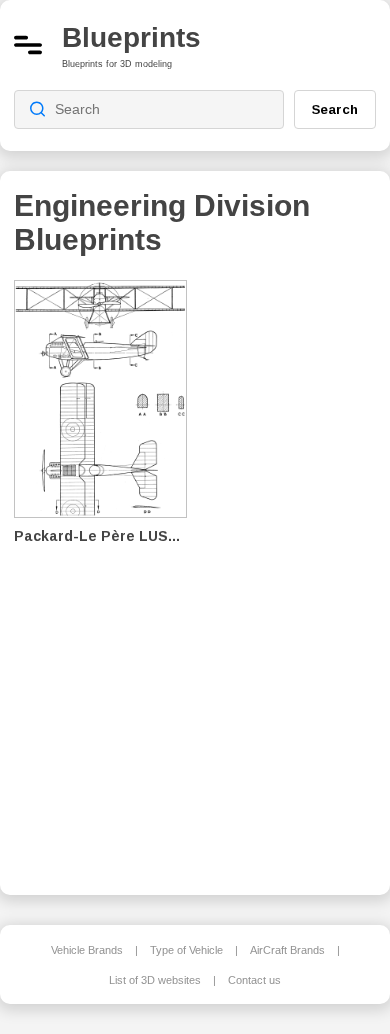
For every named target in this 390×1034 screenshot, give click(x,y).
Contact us (254, 980)
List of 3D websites (155, 980)
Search (335, 109)
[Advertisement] (296, 574)
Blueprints (131, 37)
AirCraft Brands (287, 950)
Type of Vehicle (186, 950)
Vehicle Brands (87, 950)
